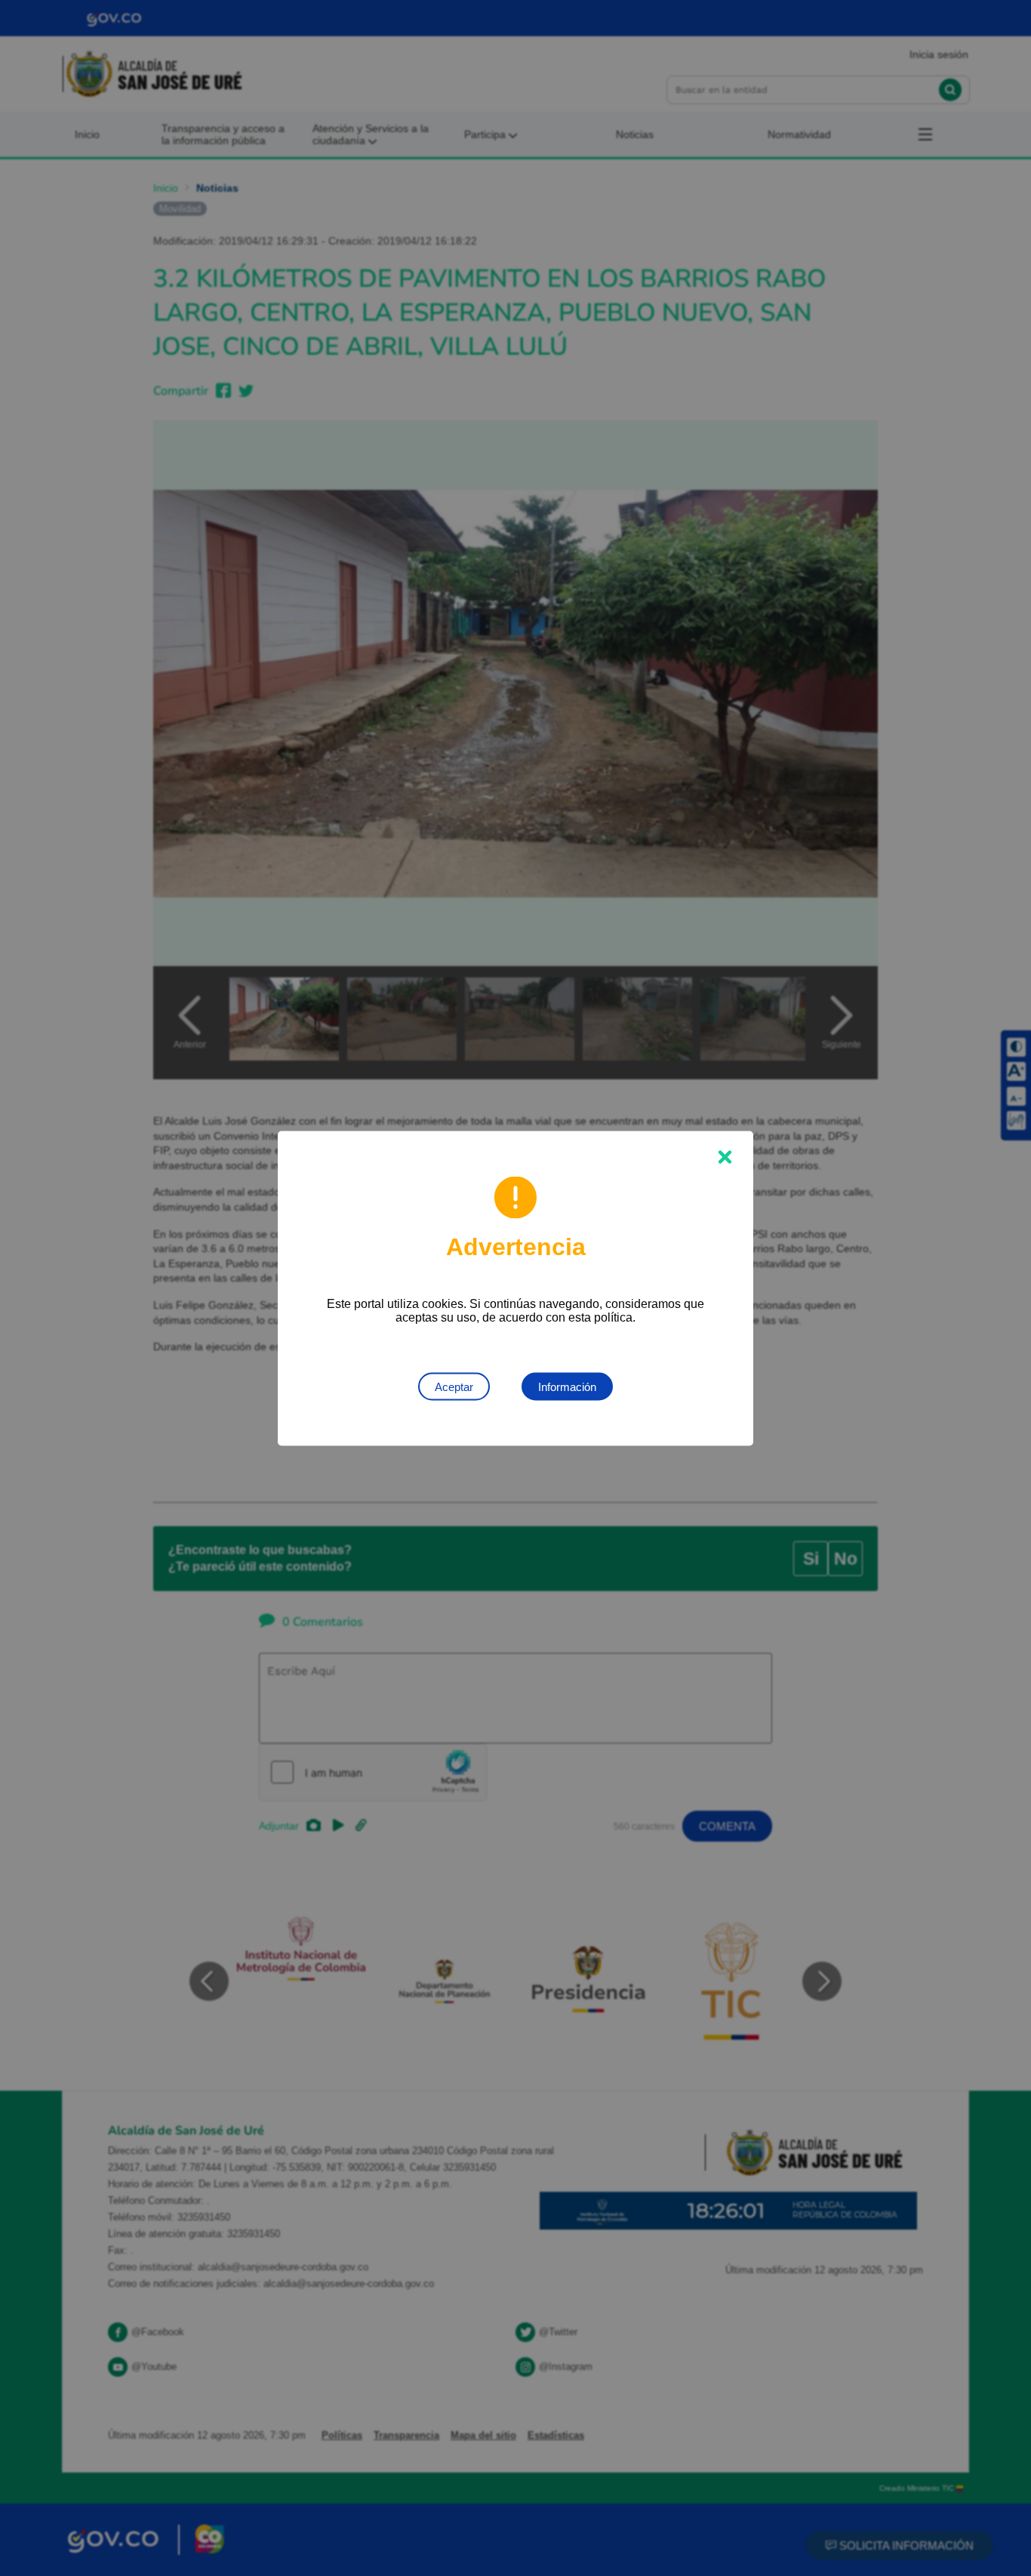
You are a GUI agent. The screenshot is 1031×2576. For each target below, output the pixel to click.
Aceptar (454, 1386)
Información (567, 1386)
